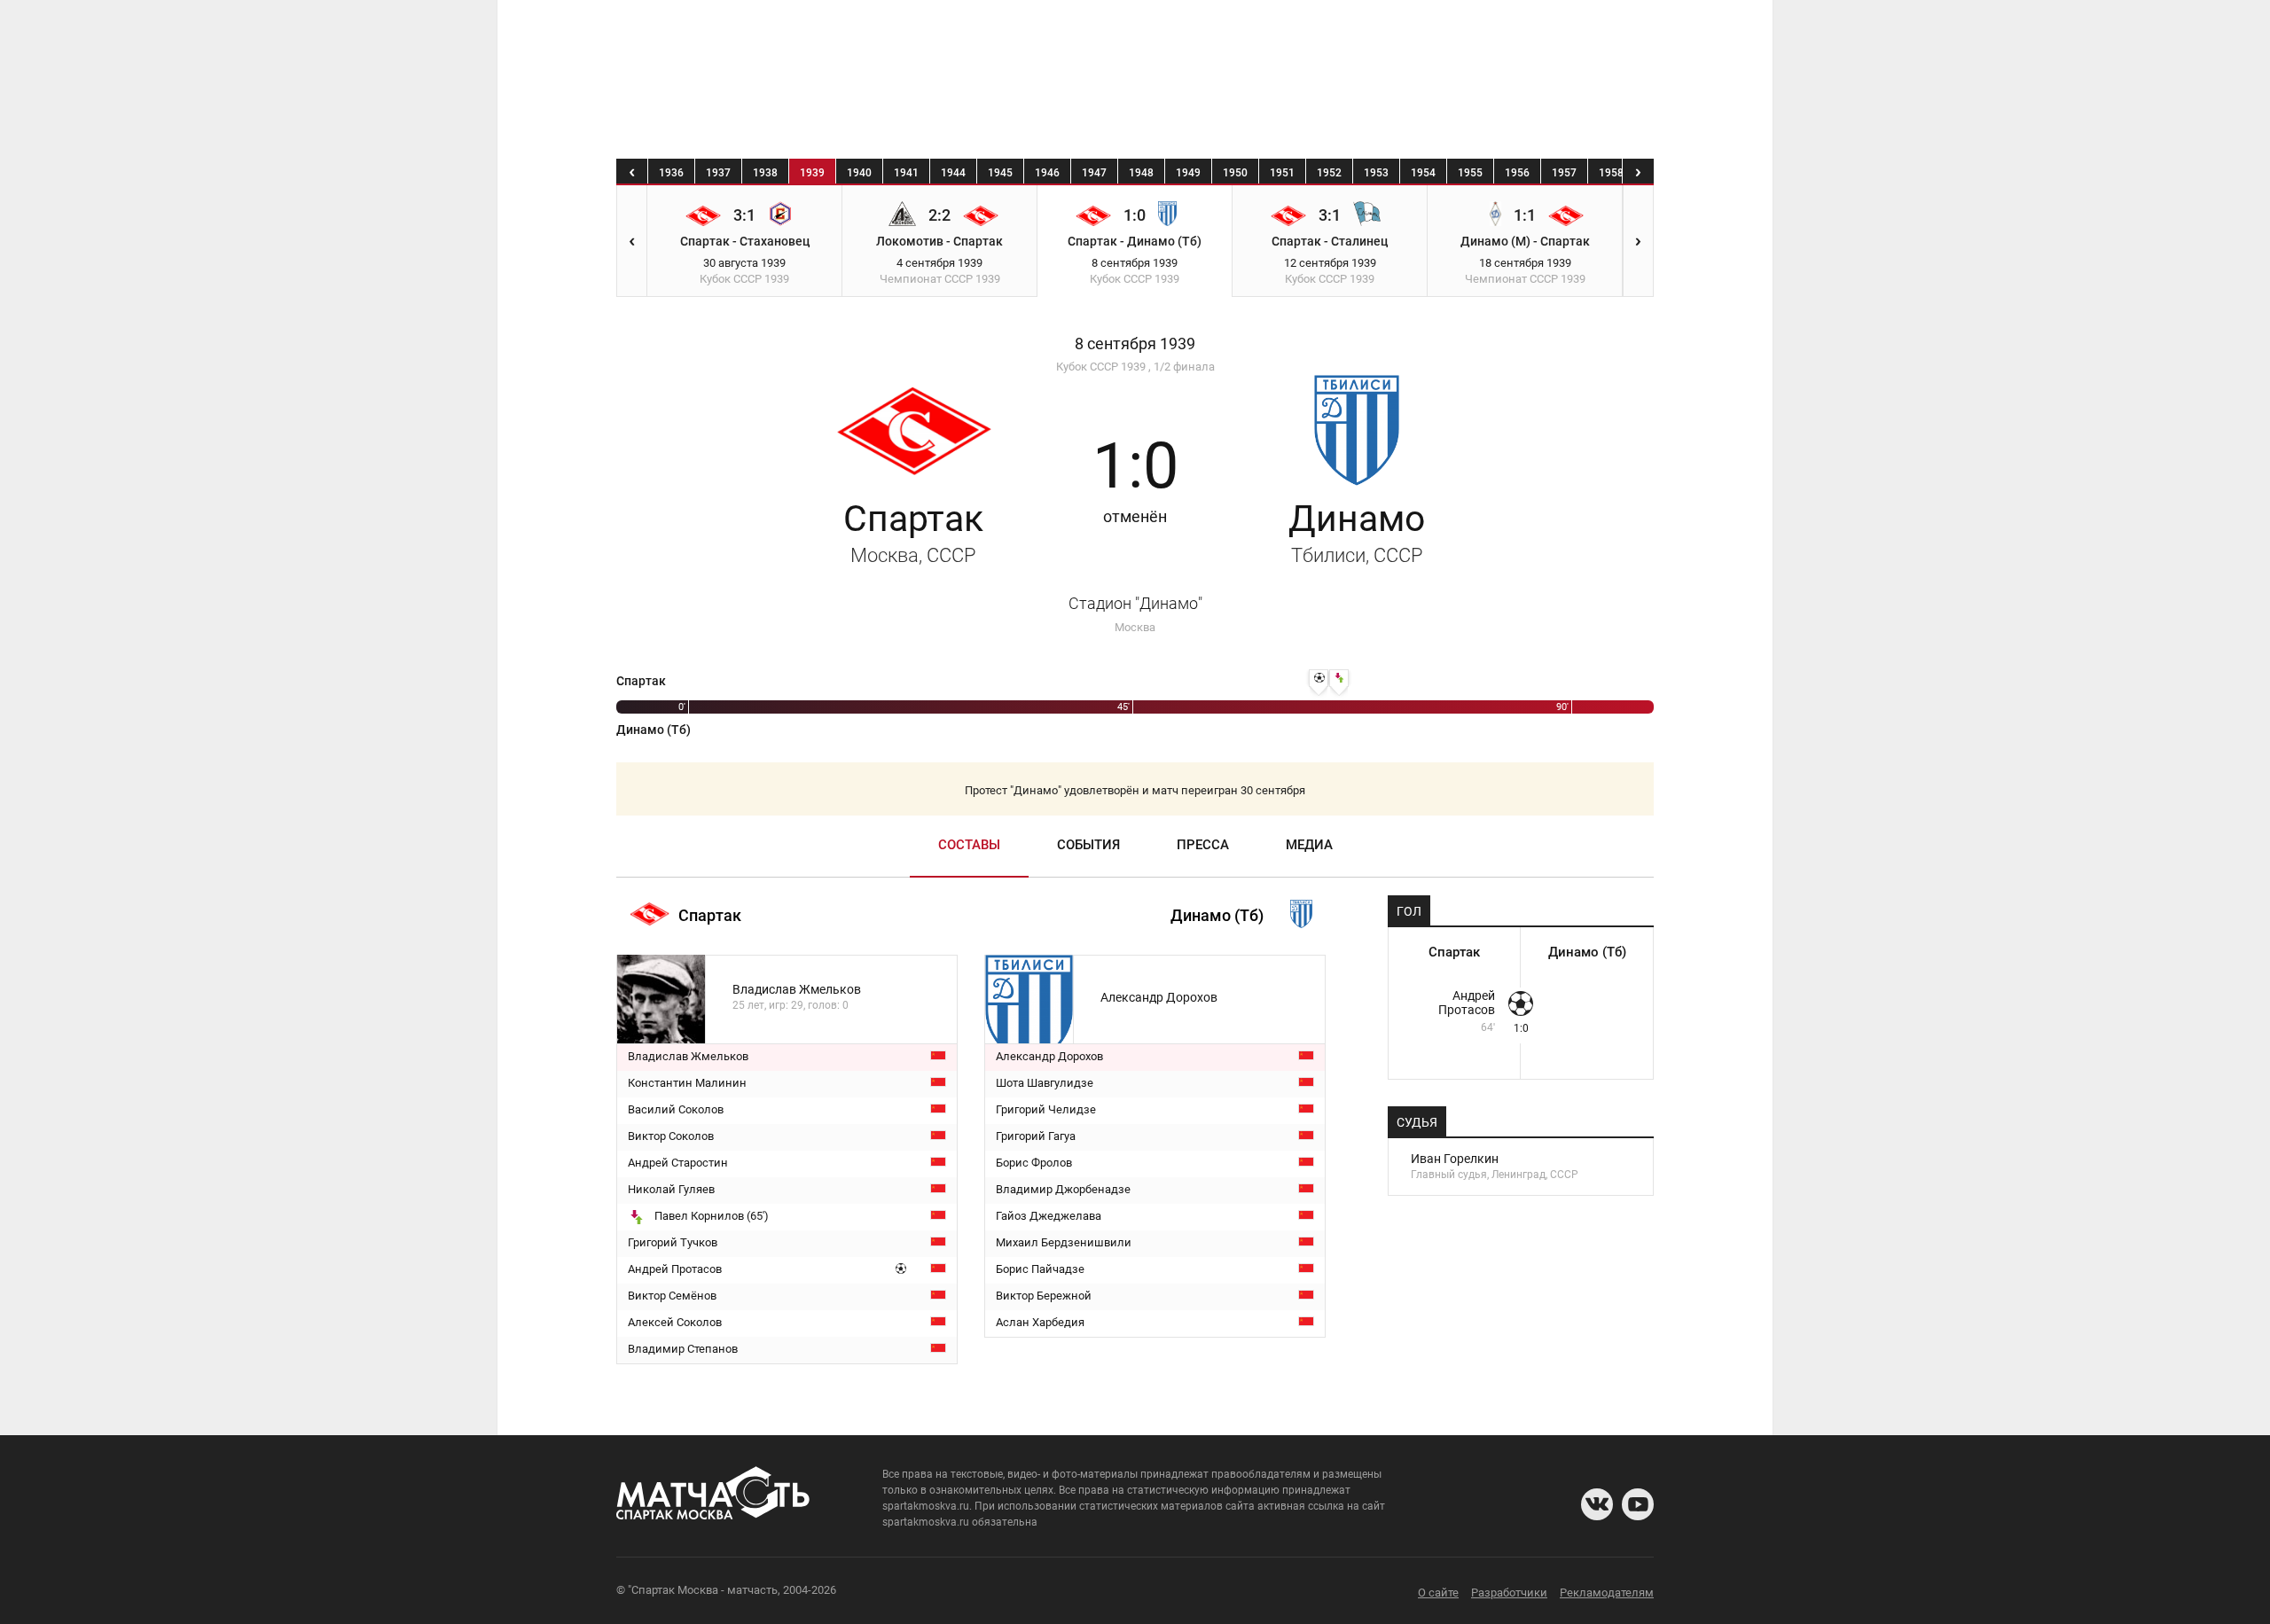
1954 (1423, 173)
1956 (1517, 173)
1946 (1047, 173)
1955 (1470, 173)
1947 (1094, 173)
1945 (1000, 173)
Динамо (1357, 532)
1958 (1611, 173)
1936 (671, 173)
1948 (1141, 173)
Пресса (1203, 845)
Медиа (1309, 845)
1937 (718, 173)
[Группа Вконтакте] (1597, 1504)
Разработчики (1509, 1593)
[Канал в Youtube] (1638, 1504)
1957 (1564, 173)
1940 (859, 173)
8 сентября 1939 (1135, 344)
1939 (812, 173)
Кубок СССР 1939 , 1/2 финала (1135, 367)
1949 (1188, 173)
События (1088, 845)
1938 (765, 173)
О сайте (1438, 1593)
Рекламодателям (1607, 1593)
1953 (1376, 173)
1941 (906, 173)
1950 (1235, 173)
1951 (1282, 173)
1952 (1329, 173)
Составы (969, 845)
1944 (953, 173)
